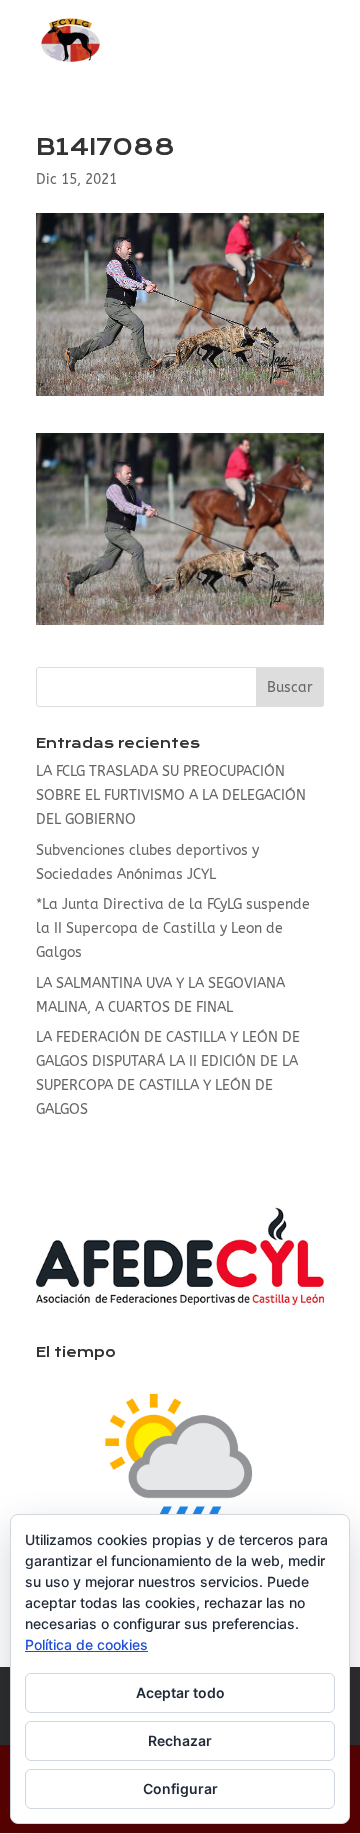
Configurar (180, 1788)
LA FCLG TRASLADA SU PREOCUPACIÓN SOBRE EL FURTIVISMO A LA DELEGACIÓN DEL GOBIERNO (171, 795)
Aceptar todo (180, 1692)
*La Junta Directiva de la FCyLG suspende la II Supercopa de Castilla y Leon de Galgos (173, 928)
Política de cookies (86, 1644)
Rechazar (180, 1740)
